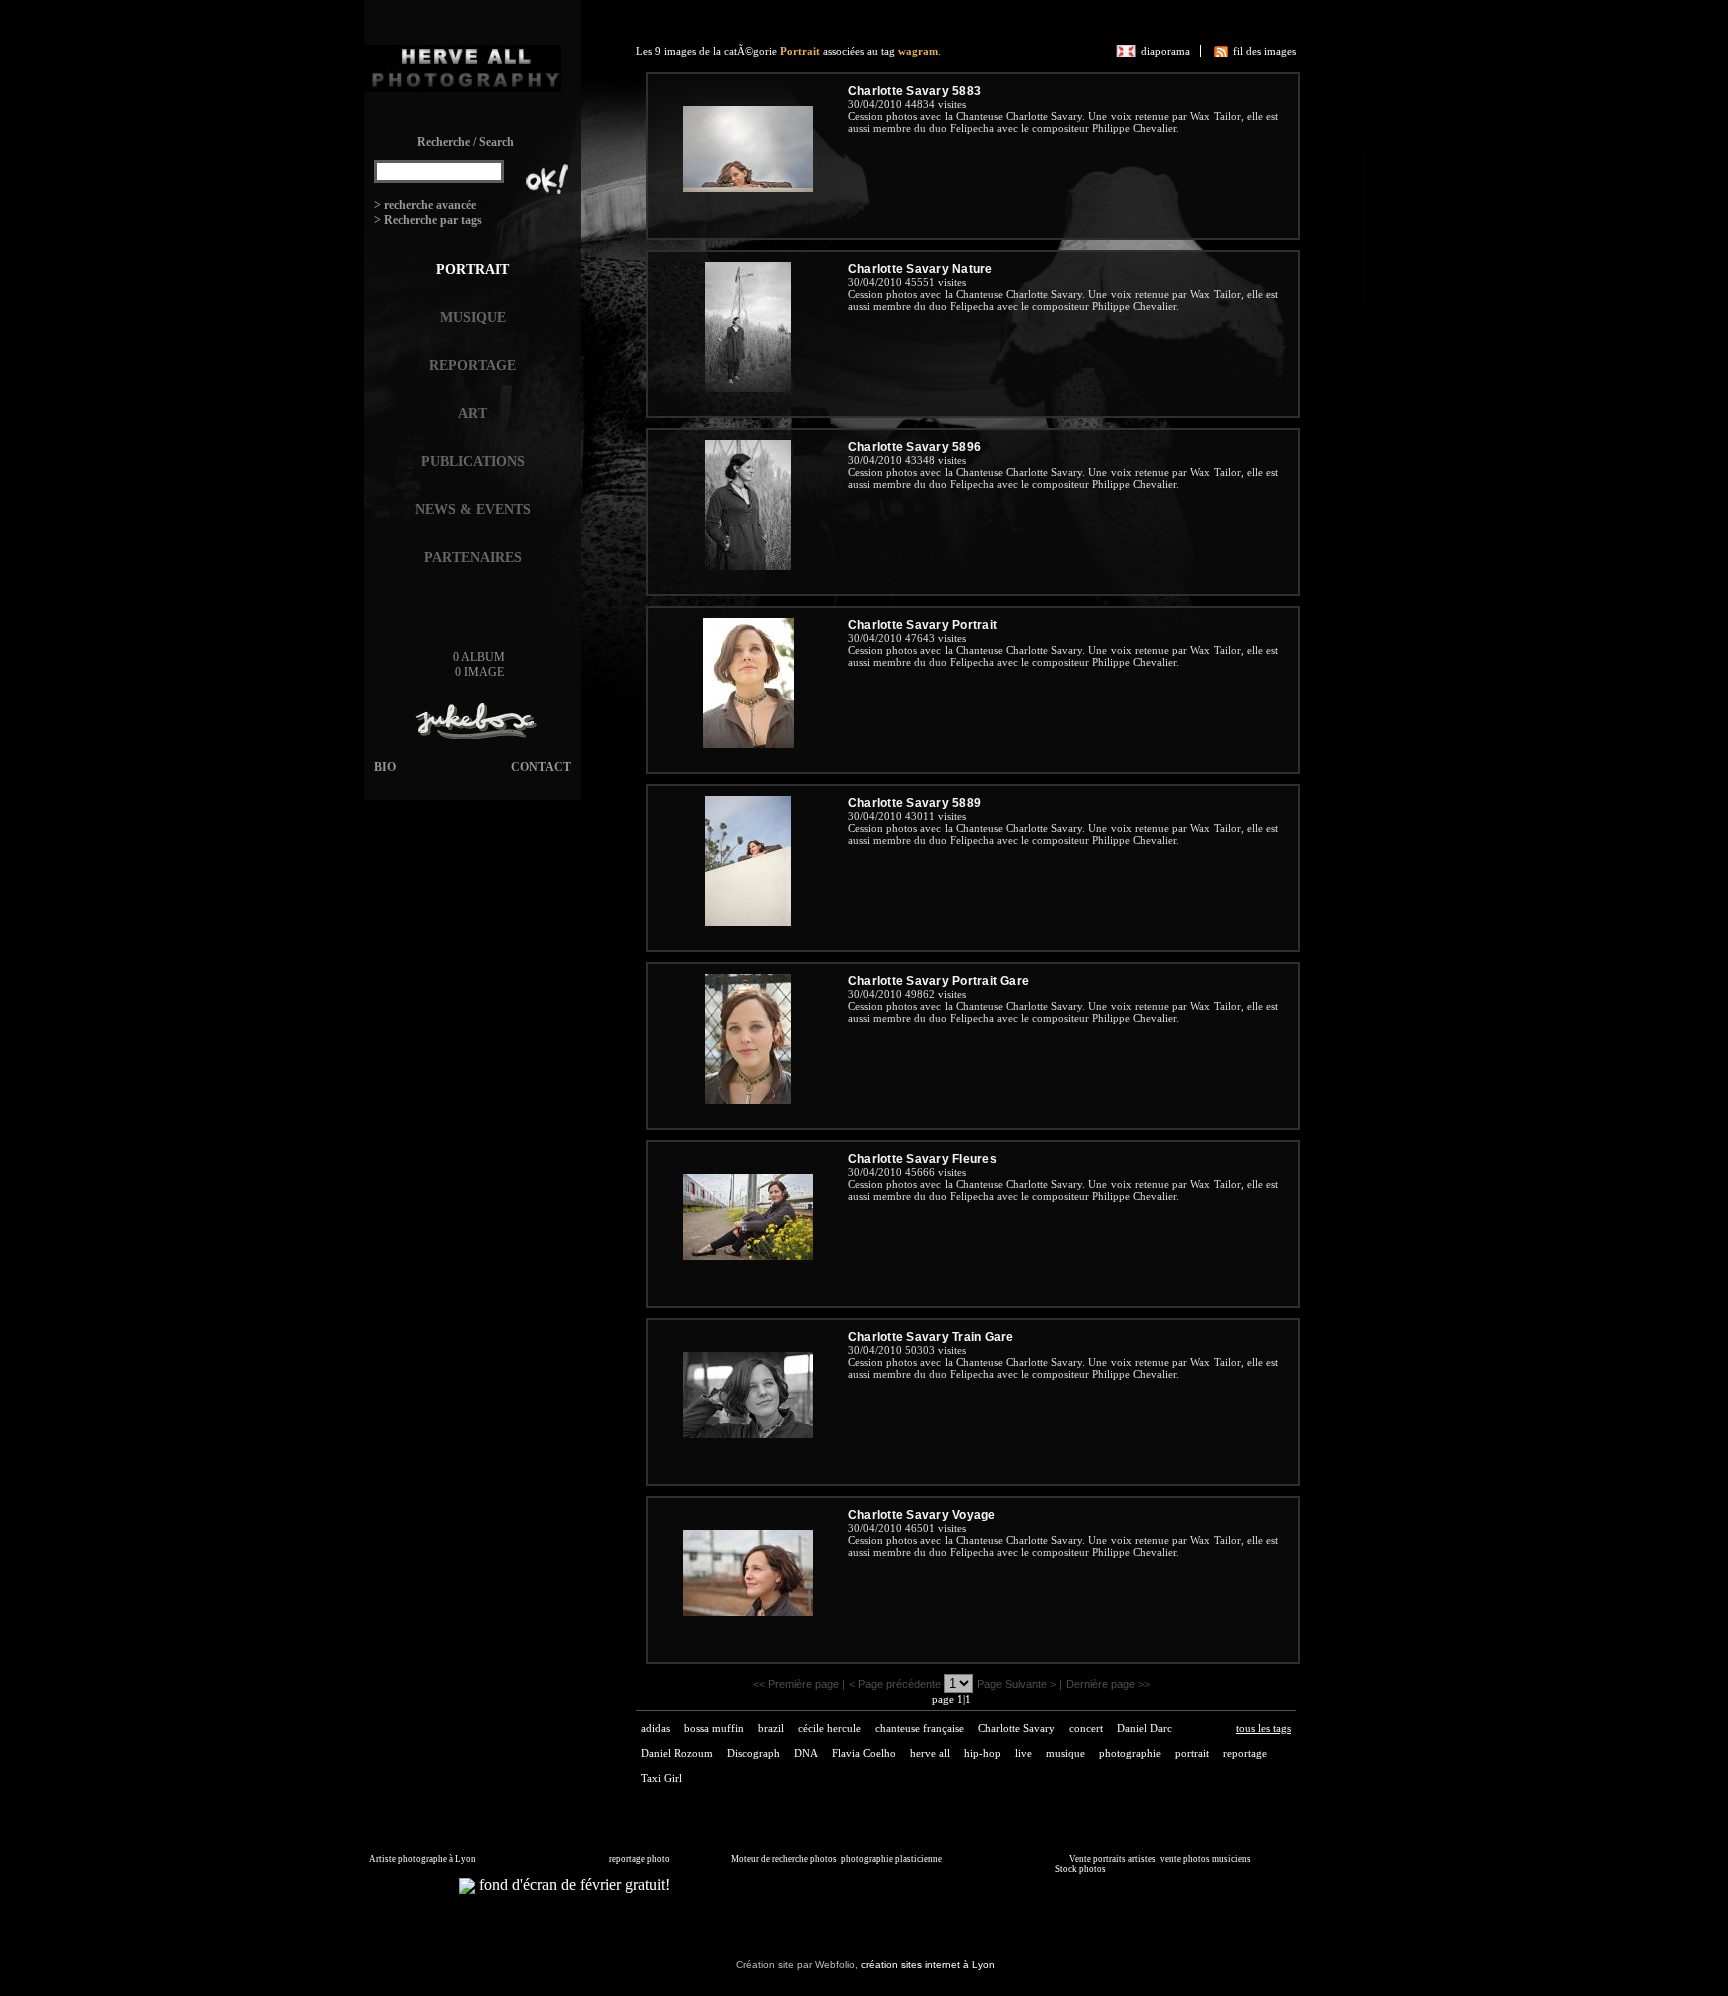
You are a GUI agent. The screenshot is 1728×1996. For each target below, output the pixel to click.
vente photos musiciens (1205, 1859)
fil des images (1264, 51)
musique (1065, 1753)
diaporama (1165, 51)
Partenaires (473, 557)
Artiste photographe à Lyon (422, 1859)
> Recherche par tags (428, 220)
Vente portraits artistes (1112, 1859)
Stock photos (1080, 1869)
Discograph (753, 1753)
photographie (1130, 1753)
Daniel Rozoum (677, 1753)
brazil (771, 1728)
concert (1086, 1728)
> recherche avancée (425, 205)
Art (472, 413)
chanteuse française (919, 1728)
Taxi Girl (661, 1778)
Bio (385, 767)
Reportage (472, 365)
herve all (930, 1753)
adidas (655, 1728)
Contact (541, 767)
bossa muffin (714, 1728)
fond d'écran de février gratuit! (572, 1884)
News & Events (473, 509)
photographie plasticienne (891, 1859)
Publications (473, 461)
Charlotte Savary (1016, 1728)
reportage (1245, 1753)
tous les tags (1263, 1728)
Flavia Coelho (864, 1753)
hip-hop (982, 1753)
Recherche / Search (465, 142)
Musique (473, 317)
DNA (806, 1753)
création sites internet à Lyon (928, 1964)
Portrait (472, 269)
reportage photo (639, 1859)
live (1023, 1753)
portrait (1192, 1753)
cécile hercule (829, 1728)
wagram (918, 51)
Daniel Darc (1144, 1728)
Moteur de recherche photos (784, 1859)
